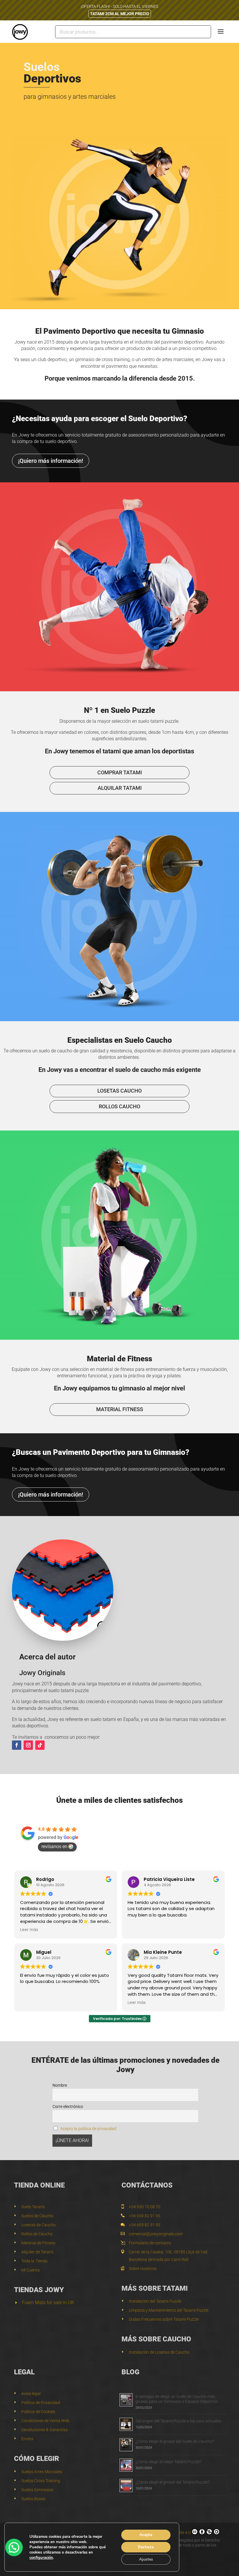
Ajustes (146, 2559)
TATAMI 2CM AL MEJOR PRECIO (120, 14)
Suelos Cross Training (41, 2481)
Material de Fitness (38, 2243)
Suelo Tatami (33, 2207)
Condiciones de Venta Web (45, 2421)
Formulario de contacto (150, 2243)
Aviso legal (31, 2394)
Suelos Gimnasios (37, 2490)
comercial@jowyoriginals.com (156, 2234)
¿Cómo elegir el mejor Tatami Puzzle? (168, 2462)
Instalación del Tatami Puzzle (155, 2301)
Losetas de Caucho (38, 2225)
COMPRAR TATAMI (120, 772)
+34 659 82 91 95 (145, 2216)
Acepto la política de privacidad (88, 2129)
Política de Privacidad (41, 2403)
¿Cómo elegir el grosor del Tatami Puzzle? (172, 2482)
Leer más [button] (29, 1930)
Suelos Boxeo (33, 2499)
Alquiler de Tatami (37, 2252)
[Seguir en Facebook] (17, 1745)
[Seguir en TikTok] (40, 1745)
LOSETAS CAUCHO (119, 1091)
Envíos (27, 2439)
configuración (41, 2558)
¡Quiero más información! (51, 461)
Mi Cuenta (30, 2270)
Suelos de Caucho (37, 2216)
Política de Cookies (38, 2412)
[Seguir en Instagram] (28, 1745)
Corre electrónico (68, 2107)
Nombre (60, 2085)
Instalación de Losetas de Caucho (159, 2352)
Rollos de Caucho (37, 2234)
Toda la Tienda (34, 2261)
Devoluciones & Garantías (44, 2430)
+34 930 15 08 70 (145, 2207)
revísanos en (54, 1846)
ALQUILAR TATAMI (120, 788)
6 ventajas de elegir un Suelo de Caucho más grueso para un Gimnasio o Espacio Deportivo (177, 2399)
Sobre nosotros (143, 2269)
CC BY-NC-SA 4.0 (175, 2533)
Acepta (146, 2535)
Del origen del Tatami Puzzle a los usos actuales (178, 2421)
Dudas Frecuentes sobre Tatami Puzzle (164, 2319)
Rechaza (146, 2547)
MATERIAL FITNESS (120, 1409)
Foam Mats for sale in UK (48, 2302)
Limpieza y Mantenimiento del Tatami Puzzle (169, 2310)
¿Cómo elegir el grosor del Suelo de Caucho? (175, 2441)
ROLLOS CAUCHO (119, 1106)
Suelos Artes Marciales (42, 2472)
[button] (14, 2547)
